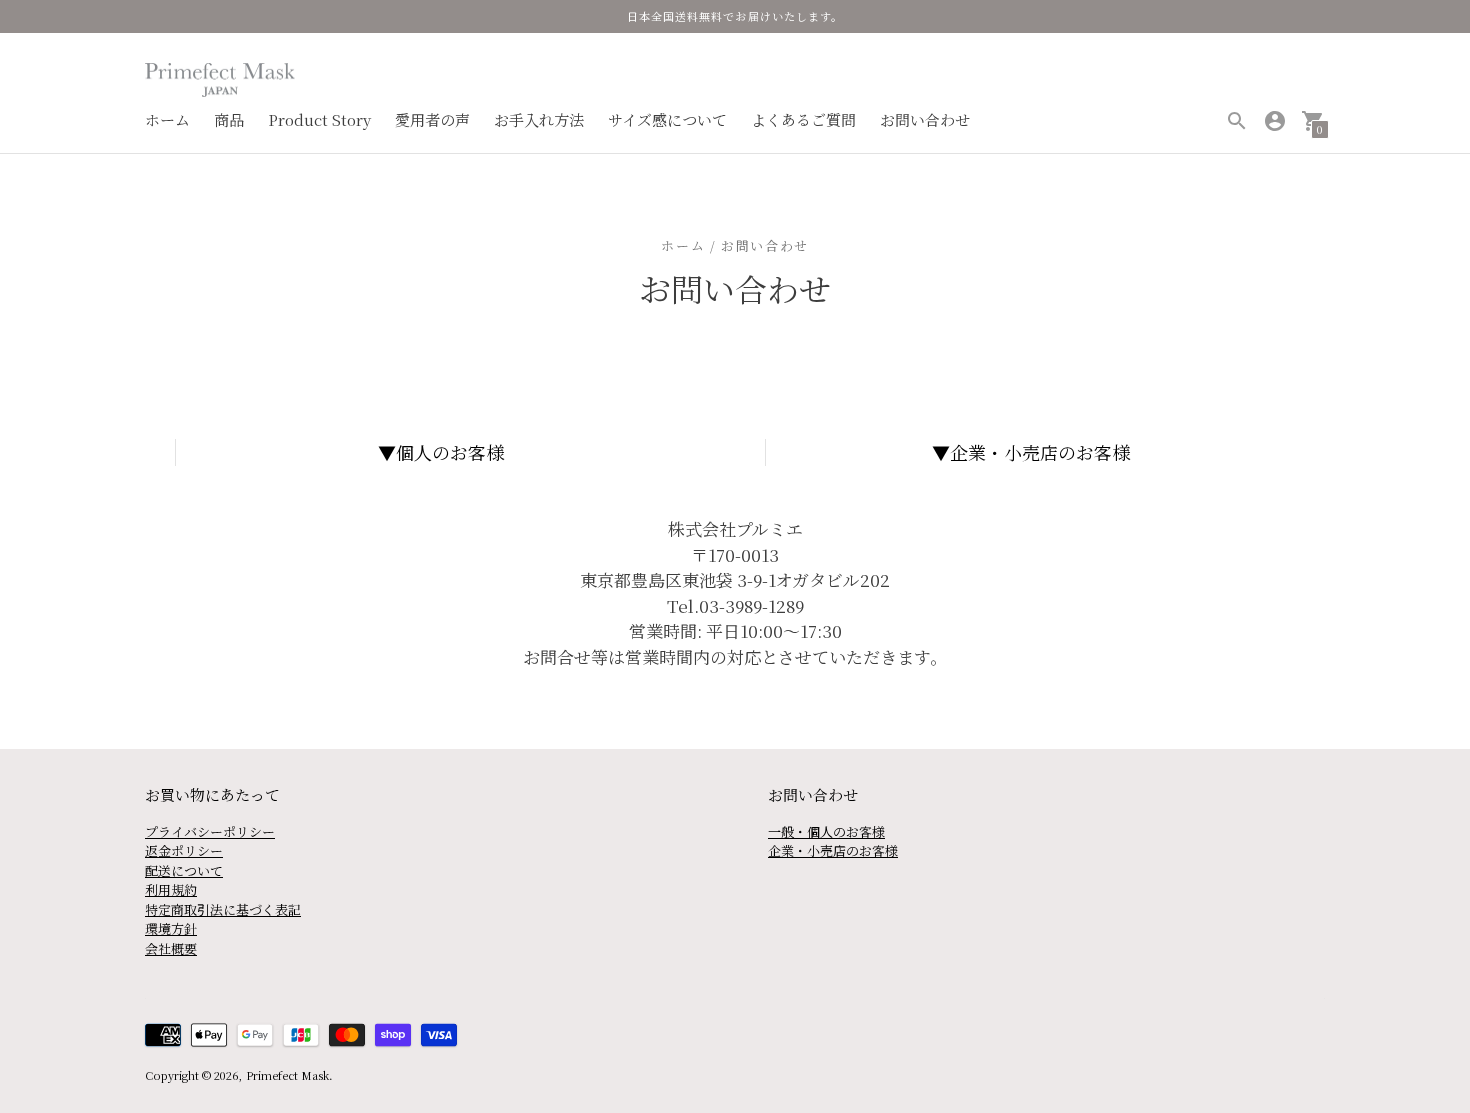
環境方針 (171, 928)
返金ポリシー (184, 850)
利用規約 (171, 889)
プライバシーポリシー (210, 831)
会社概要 (171, 948)
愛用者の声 (432, 119)
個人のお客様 (450, 452)
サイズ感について (667, 119)
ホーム (167, 119)
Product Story (319, 119)
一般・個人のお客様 (826, 831)
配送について (184, 870)
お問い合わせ (925, 119)
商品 (229, 119)
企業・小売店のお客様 (1040, 452)
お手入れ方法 (539, 119)
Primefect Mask (287, 1075)
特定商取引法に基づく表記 (223, 909)
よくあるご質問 (803, 119)
